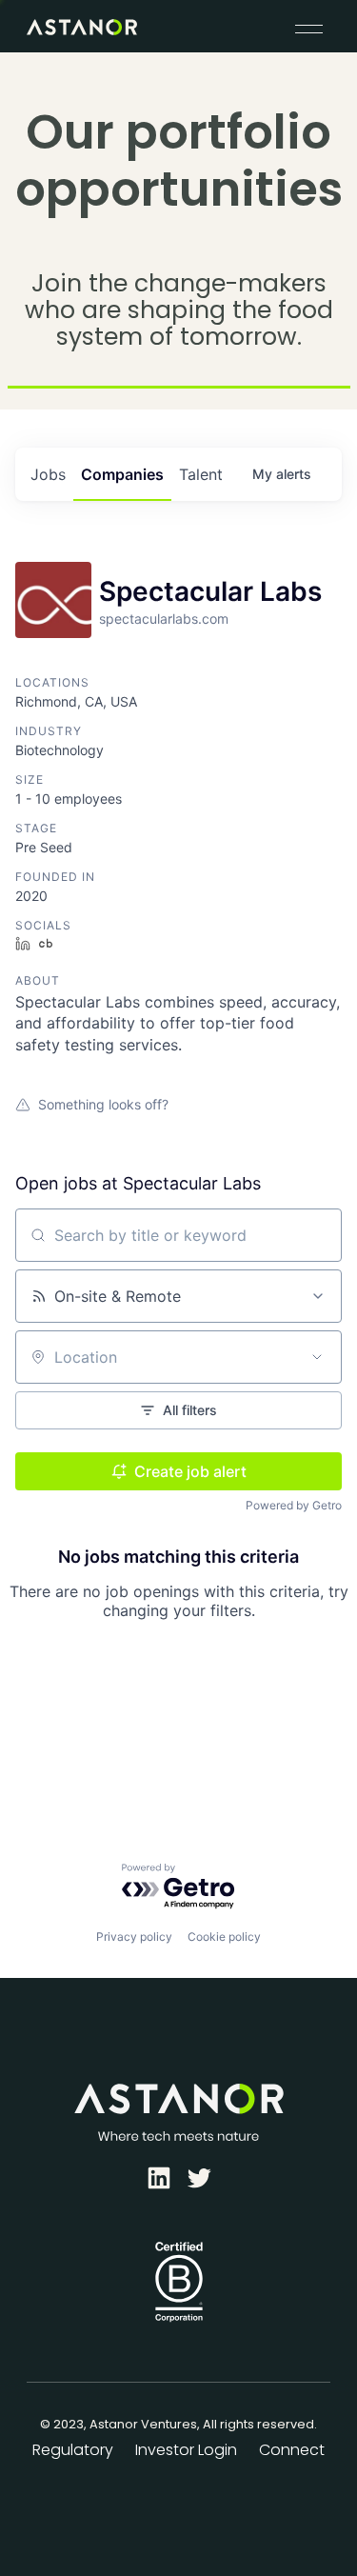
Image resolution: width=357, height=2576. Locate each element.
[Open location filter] (317, 1357)
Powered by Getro (294, 1505)
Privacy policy (134, 1937)
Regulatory (73, 2450)
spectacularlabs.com (164, 619)
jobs (48, 474)
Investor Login (186, 2450)
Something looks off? (103, 1104)
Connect (292, 2450)
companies (122, 474)
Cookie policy (224, 1937)
